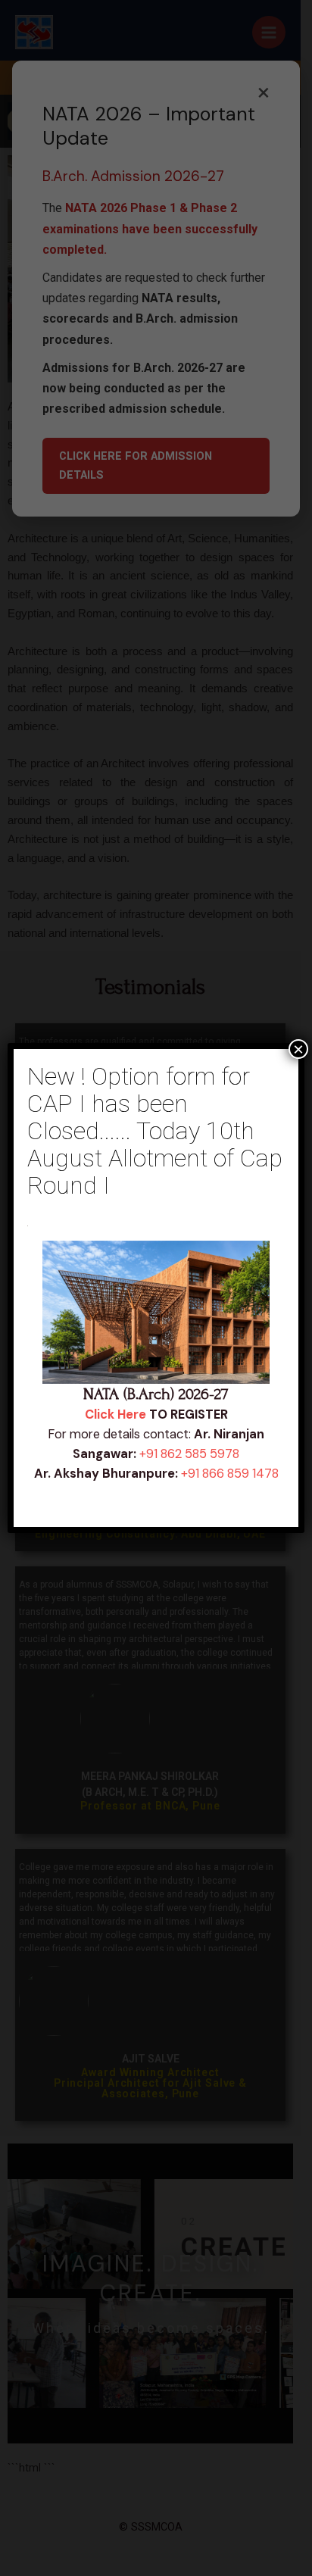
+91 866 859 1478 (230, 1474)
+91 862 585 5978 (189, 1454)
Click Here (115, 1414)
